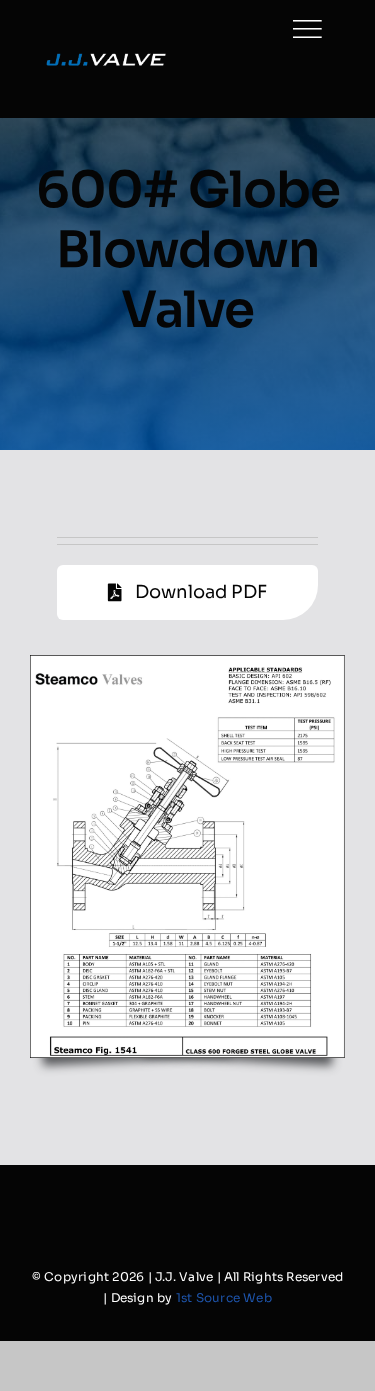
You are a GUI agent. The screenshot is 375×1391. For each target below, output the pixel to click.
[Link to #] (307, 29)
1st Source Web (224, 1297)
